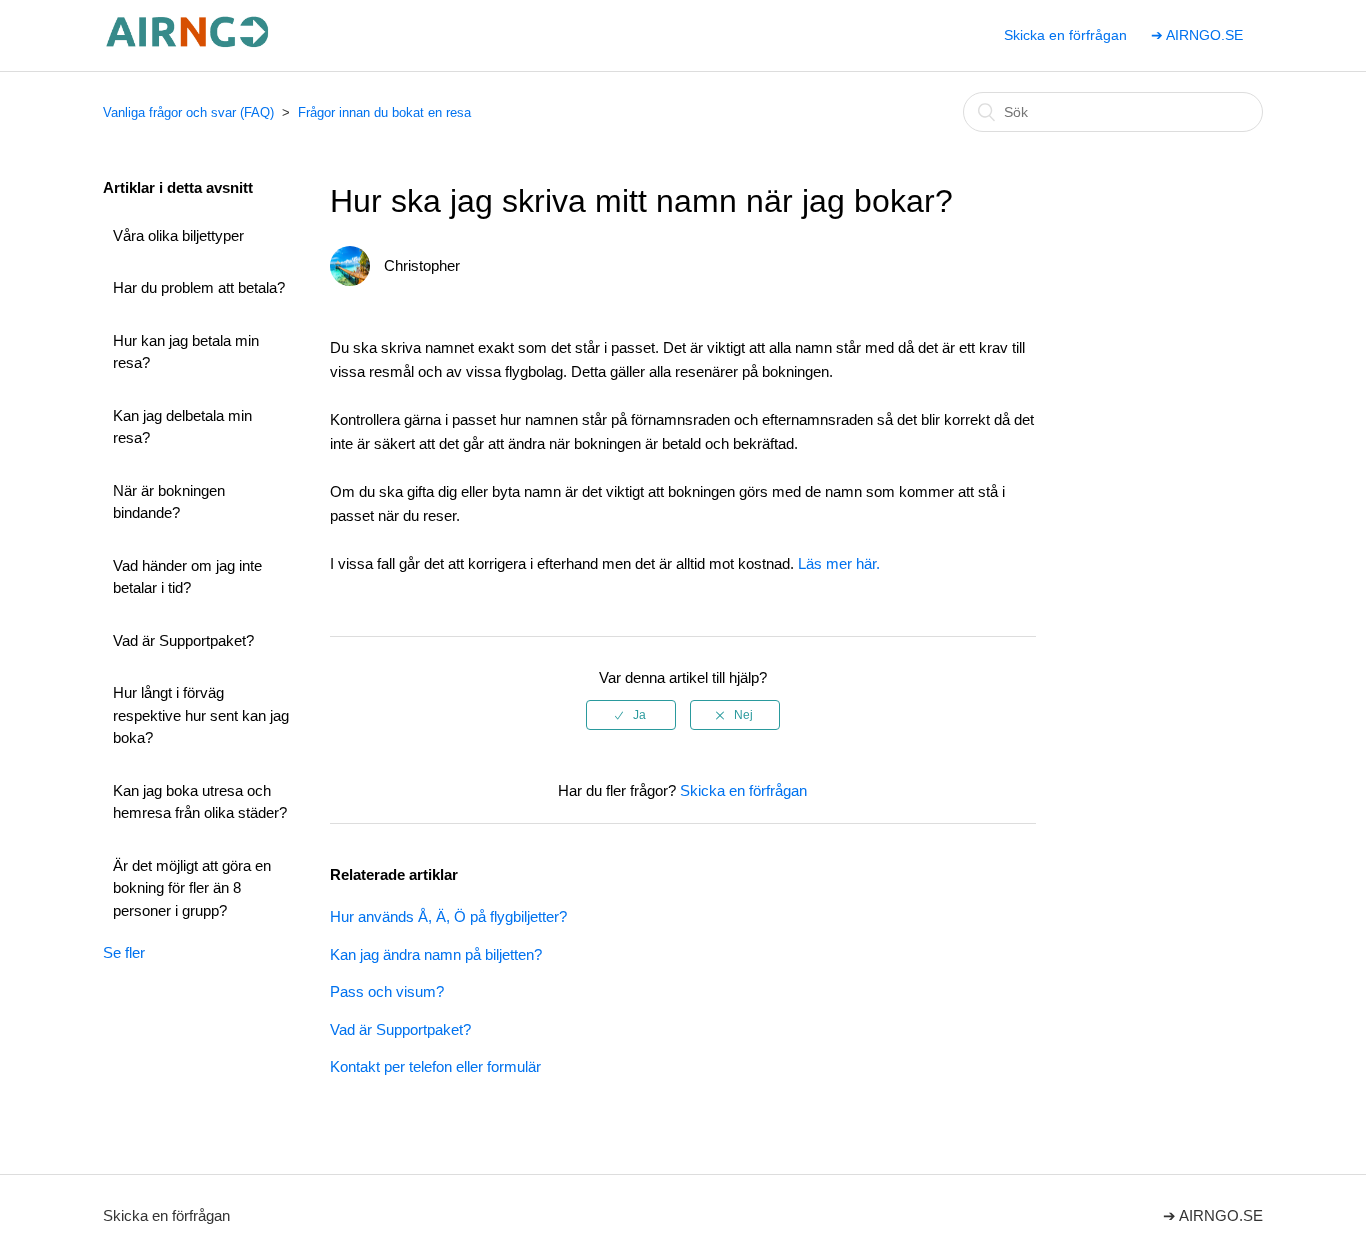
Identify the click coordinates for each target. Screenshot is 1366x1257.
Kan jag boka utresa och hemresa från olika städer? (200, 802)
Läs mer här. (839, 563)
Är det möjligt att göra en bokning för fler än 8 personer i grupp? (192, 888)
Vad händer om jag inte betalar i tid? (187, 577)
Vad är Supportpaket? (183, 640)
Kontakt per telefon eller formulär (435, 1066)
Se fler (124, 952)
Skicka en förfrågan (1065, 35)
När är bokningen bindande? (169, 502)
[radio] (631, 715)
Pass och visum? (387, 991)
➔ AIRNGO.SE (1197, 35)
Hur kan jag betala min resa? (186, 352)
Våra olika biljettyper (178, 235)
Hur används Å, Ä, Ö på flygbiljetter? (448, 916)
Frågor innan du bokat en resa (384, 112)
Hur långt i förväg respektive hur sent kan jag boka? (201, 715)
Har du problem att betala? (199, 287)
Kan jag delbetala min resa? (182, 427)
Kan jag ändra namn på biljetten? (436, 954)
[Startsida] (188, 45)
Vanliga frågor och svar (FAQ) (188, 112)
